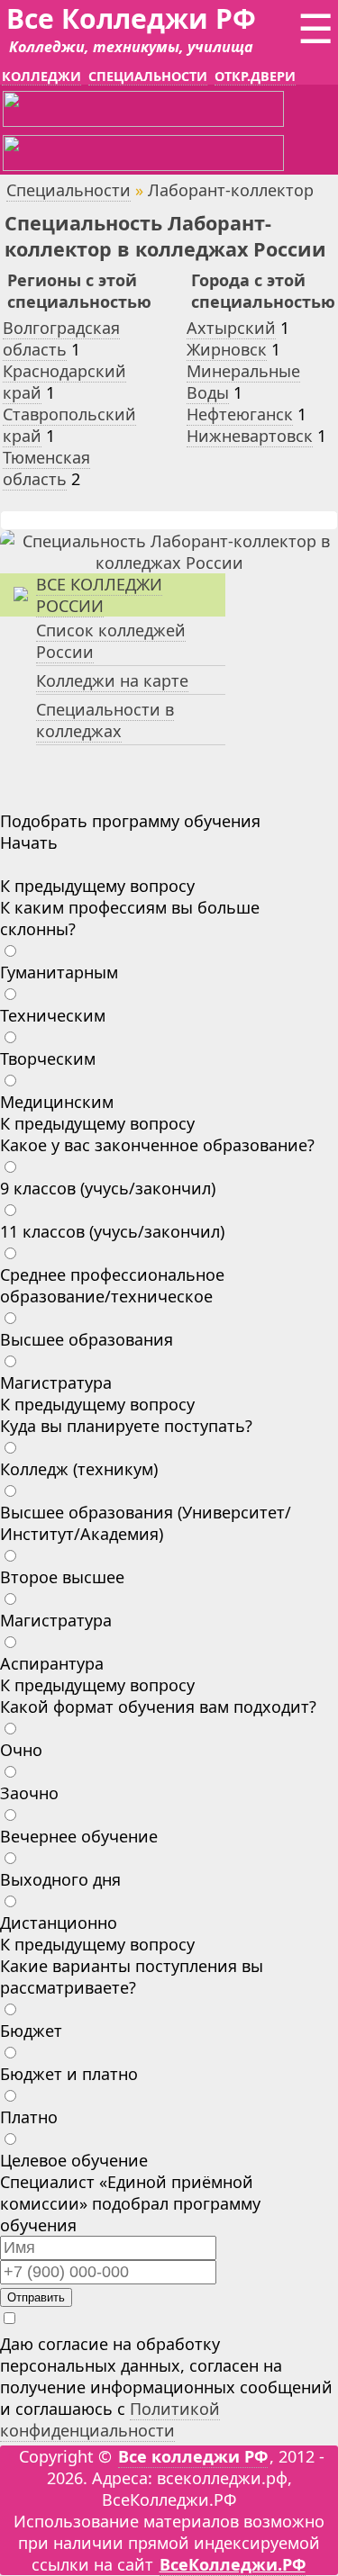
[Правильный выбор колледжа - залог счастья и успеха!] (169, 563)
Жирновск (227, 349)
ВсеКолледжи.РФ (233, 2564)
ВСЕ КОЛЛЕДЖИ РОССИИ (99, 595)
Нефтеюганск (240, 414)
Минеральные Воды (243, 382)
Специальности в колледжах (105, 720)
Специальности (69, 190)
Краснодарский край (64, 382)
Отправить (36, 2297)
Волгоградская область (61, 338)
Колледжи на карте (112, 680)
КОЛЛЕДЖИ (41, 76)
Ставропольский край (69, 425)
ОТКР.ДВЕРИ (255, 76)
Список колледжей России (111, 641)
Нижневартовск (250, 436)
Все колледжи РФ (193, 2456)
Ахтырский (231, 328)
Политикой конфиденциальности (110, 2419)
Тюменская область (46, 468)
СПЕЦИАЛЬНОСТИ (148, 76)
